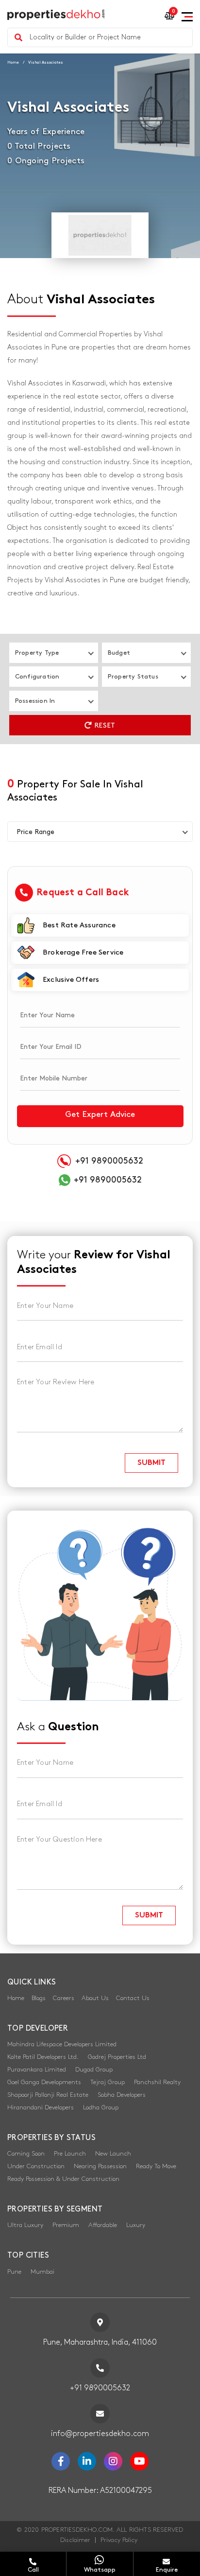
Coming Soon (26, 2154)
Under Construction (36, 2166)
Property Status (133, 677)
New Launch (113, 2154)
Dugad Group (94, 2070)
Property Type (37, 653)
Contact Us (133, 1998)
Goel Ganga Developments (44, 2082)
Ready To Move (156, 2166)
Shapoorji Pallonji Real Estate (48, 2095)
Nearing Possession (100, 2166)
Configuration (37, 677)
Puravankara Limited (37, 2070)
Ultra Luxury (25, 2225)
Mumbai (42, 2272)
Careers (64, 1998)
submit (151, 1463)
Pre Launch (70, 2154)
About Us (95, 1998)
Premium (66, 2225)
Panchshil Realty (157, 2082)
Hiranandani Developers (41, 2107)
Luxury (136, 2225)
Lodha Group (101, 2107)
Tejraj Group (108, 2082)
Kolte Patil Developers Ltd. (43, 2057)
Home (13, 62)
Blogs (39, 1998)
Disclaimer (75, 2540)
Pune (14, 2272)
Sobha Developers (122, 2095)
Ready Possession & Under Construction (63, 2179)
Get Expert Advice (100, 1114)
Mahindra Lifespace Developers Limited (62, 2044)
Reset (104, 725)
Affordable (103, 2225)
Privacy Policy (119, 2540)
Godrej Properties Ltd (117, 2057)
